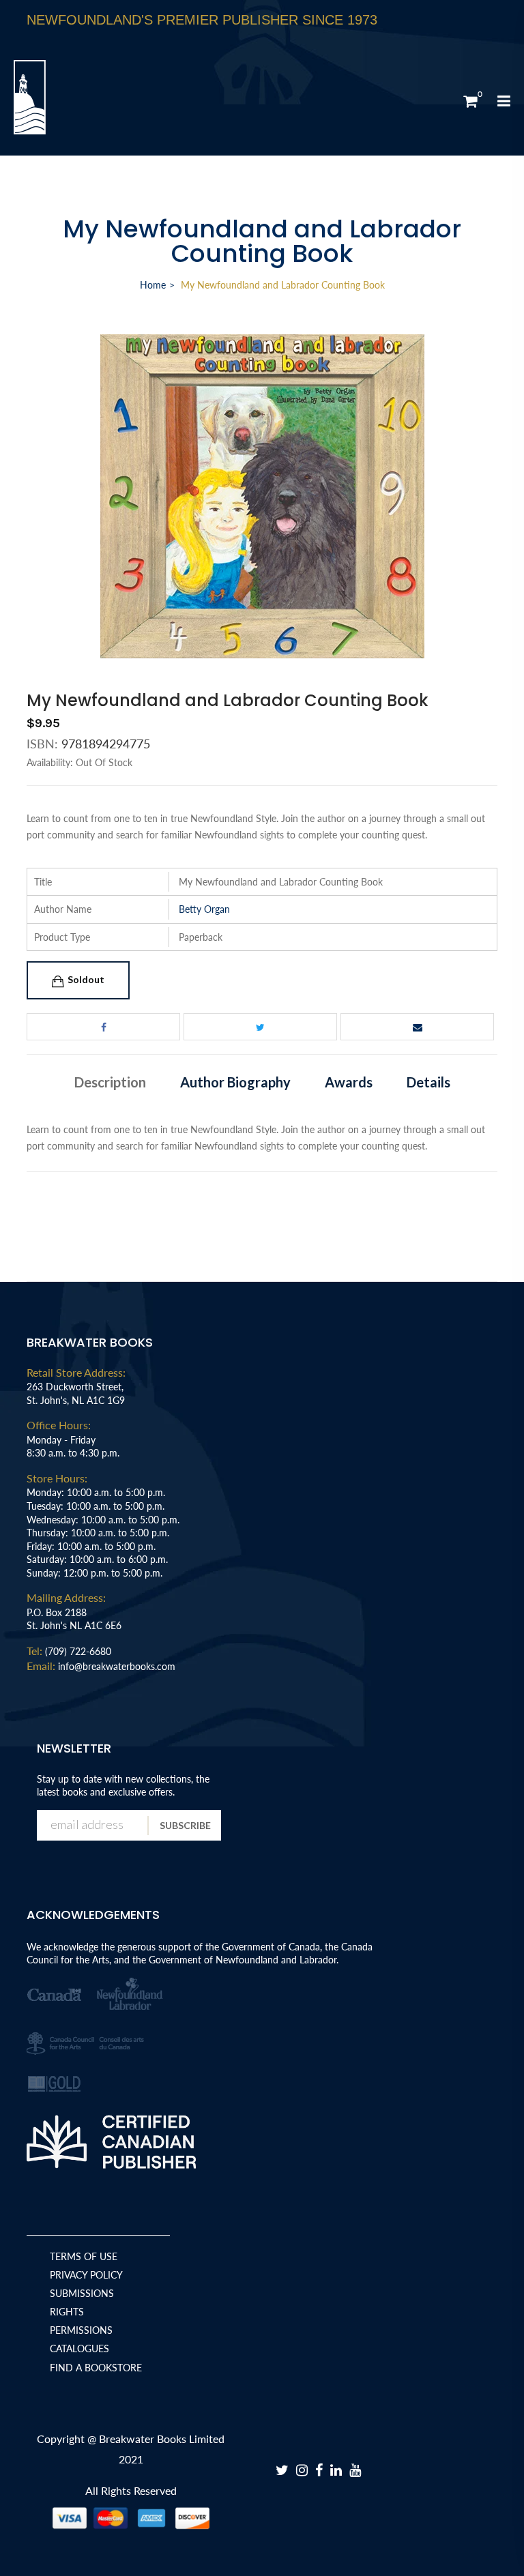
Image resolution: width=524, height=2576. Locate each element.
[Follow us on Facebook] (103, 1027)
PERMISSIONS (81, 2330)
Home (153, 285)
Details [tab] (428, 1082)
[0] (470, 101)
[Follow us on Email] (417, 1027)
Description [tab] (110, 1082)
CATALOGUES (79, 2348)
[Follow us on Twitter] (260, 1027)
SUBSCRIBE (185, 1825)
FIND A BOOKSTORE (96, 2368)
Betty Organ (204, 909)
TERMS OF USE (84, 2256)
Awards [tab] (349, 1082)
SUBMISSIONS (82, 2293)
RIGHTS (67, 2312)
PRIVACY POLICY (86, 2275)
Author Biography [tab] (235, 1082)
